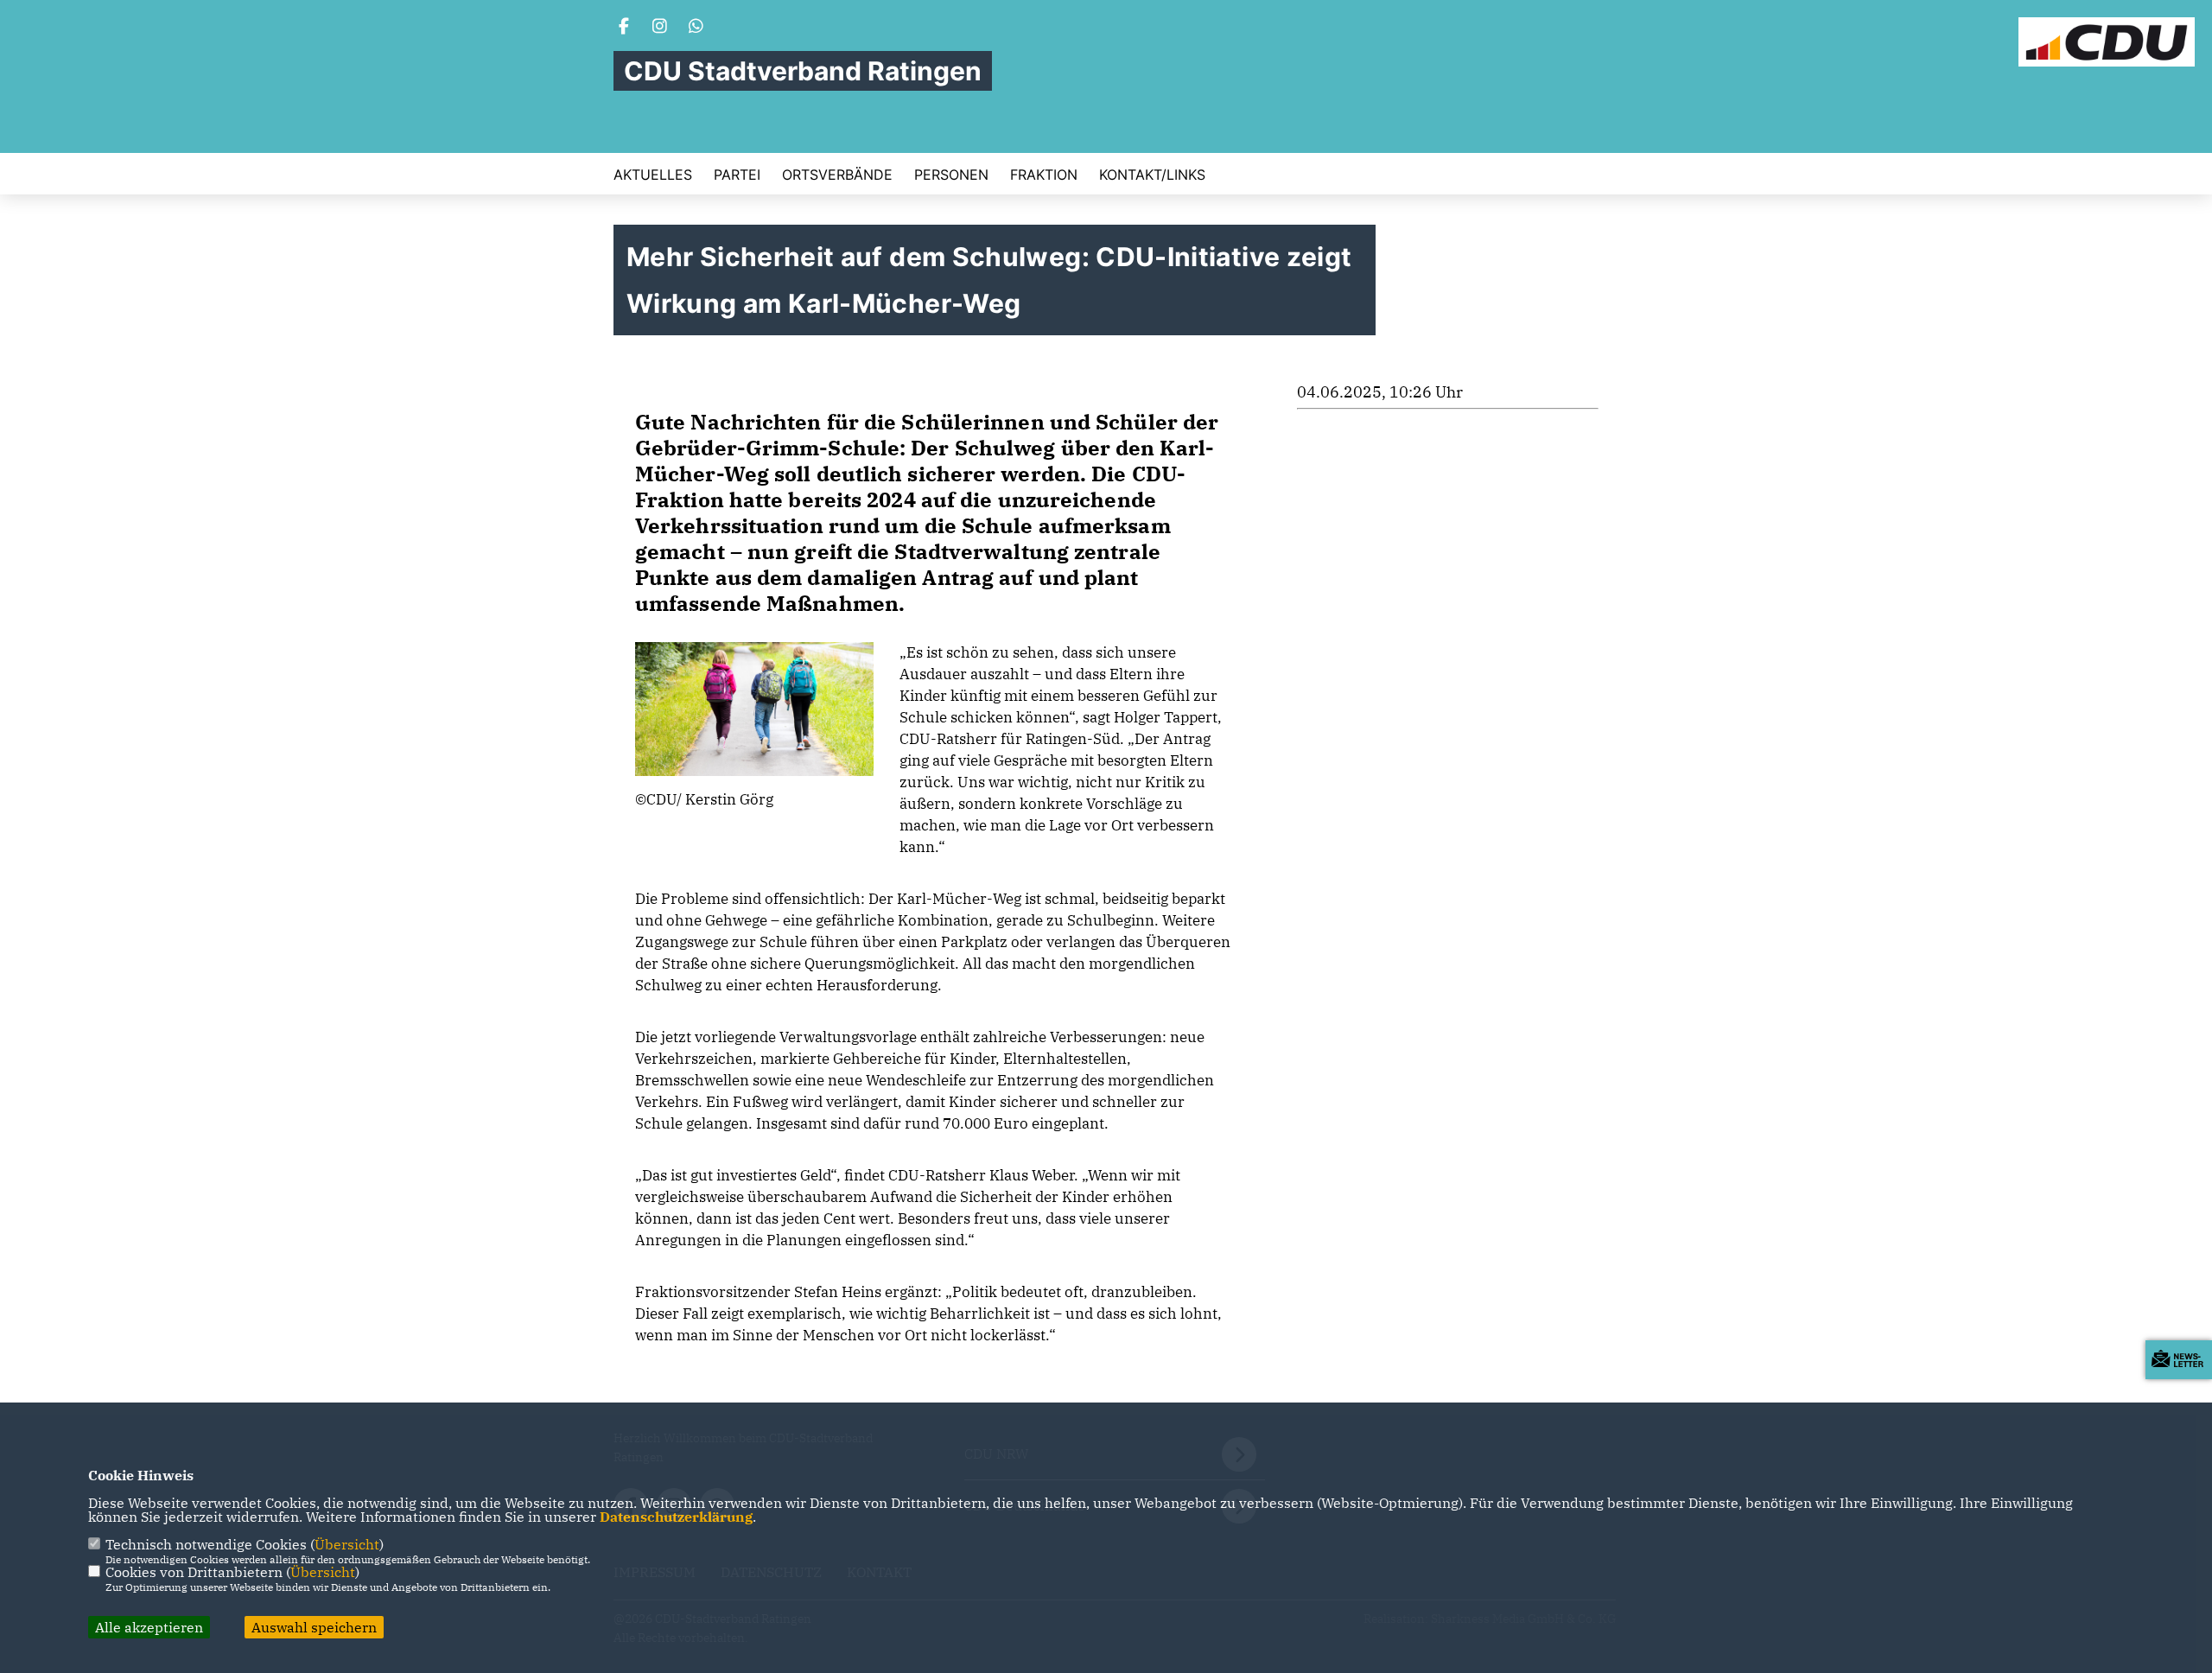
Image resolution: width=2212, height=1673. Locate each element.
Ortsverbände (837, 175)
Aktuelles (653, 175)
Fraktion (1044, 175)
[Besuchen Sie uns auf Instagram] (660, 28)
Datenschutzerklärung (676, 1517)
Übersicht (347, 1544)
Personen (951, 175)
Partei (737, 175)
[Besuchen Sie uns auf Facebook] (624, 28)
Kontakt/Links (1152, 175)
